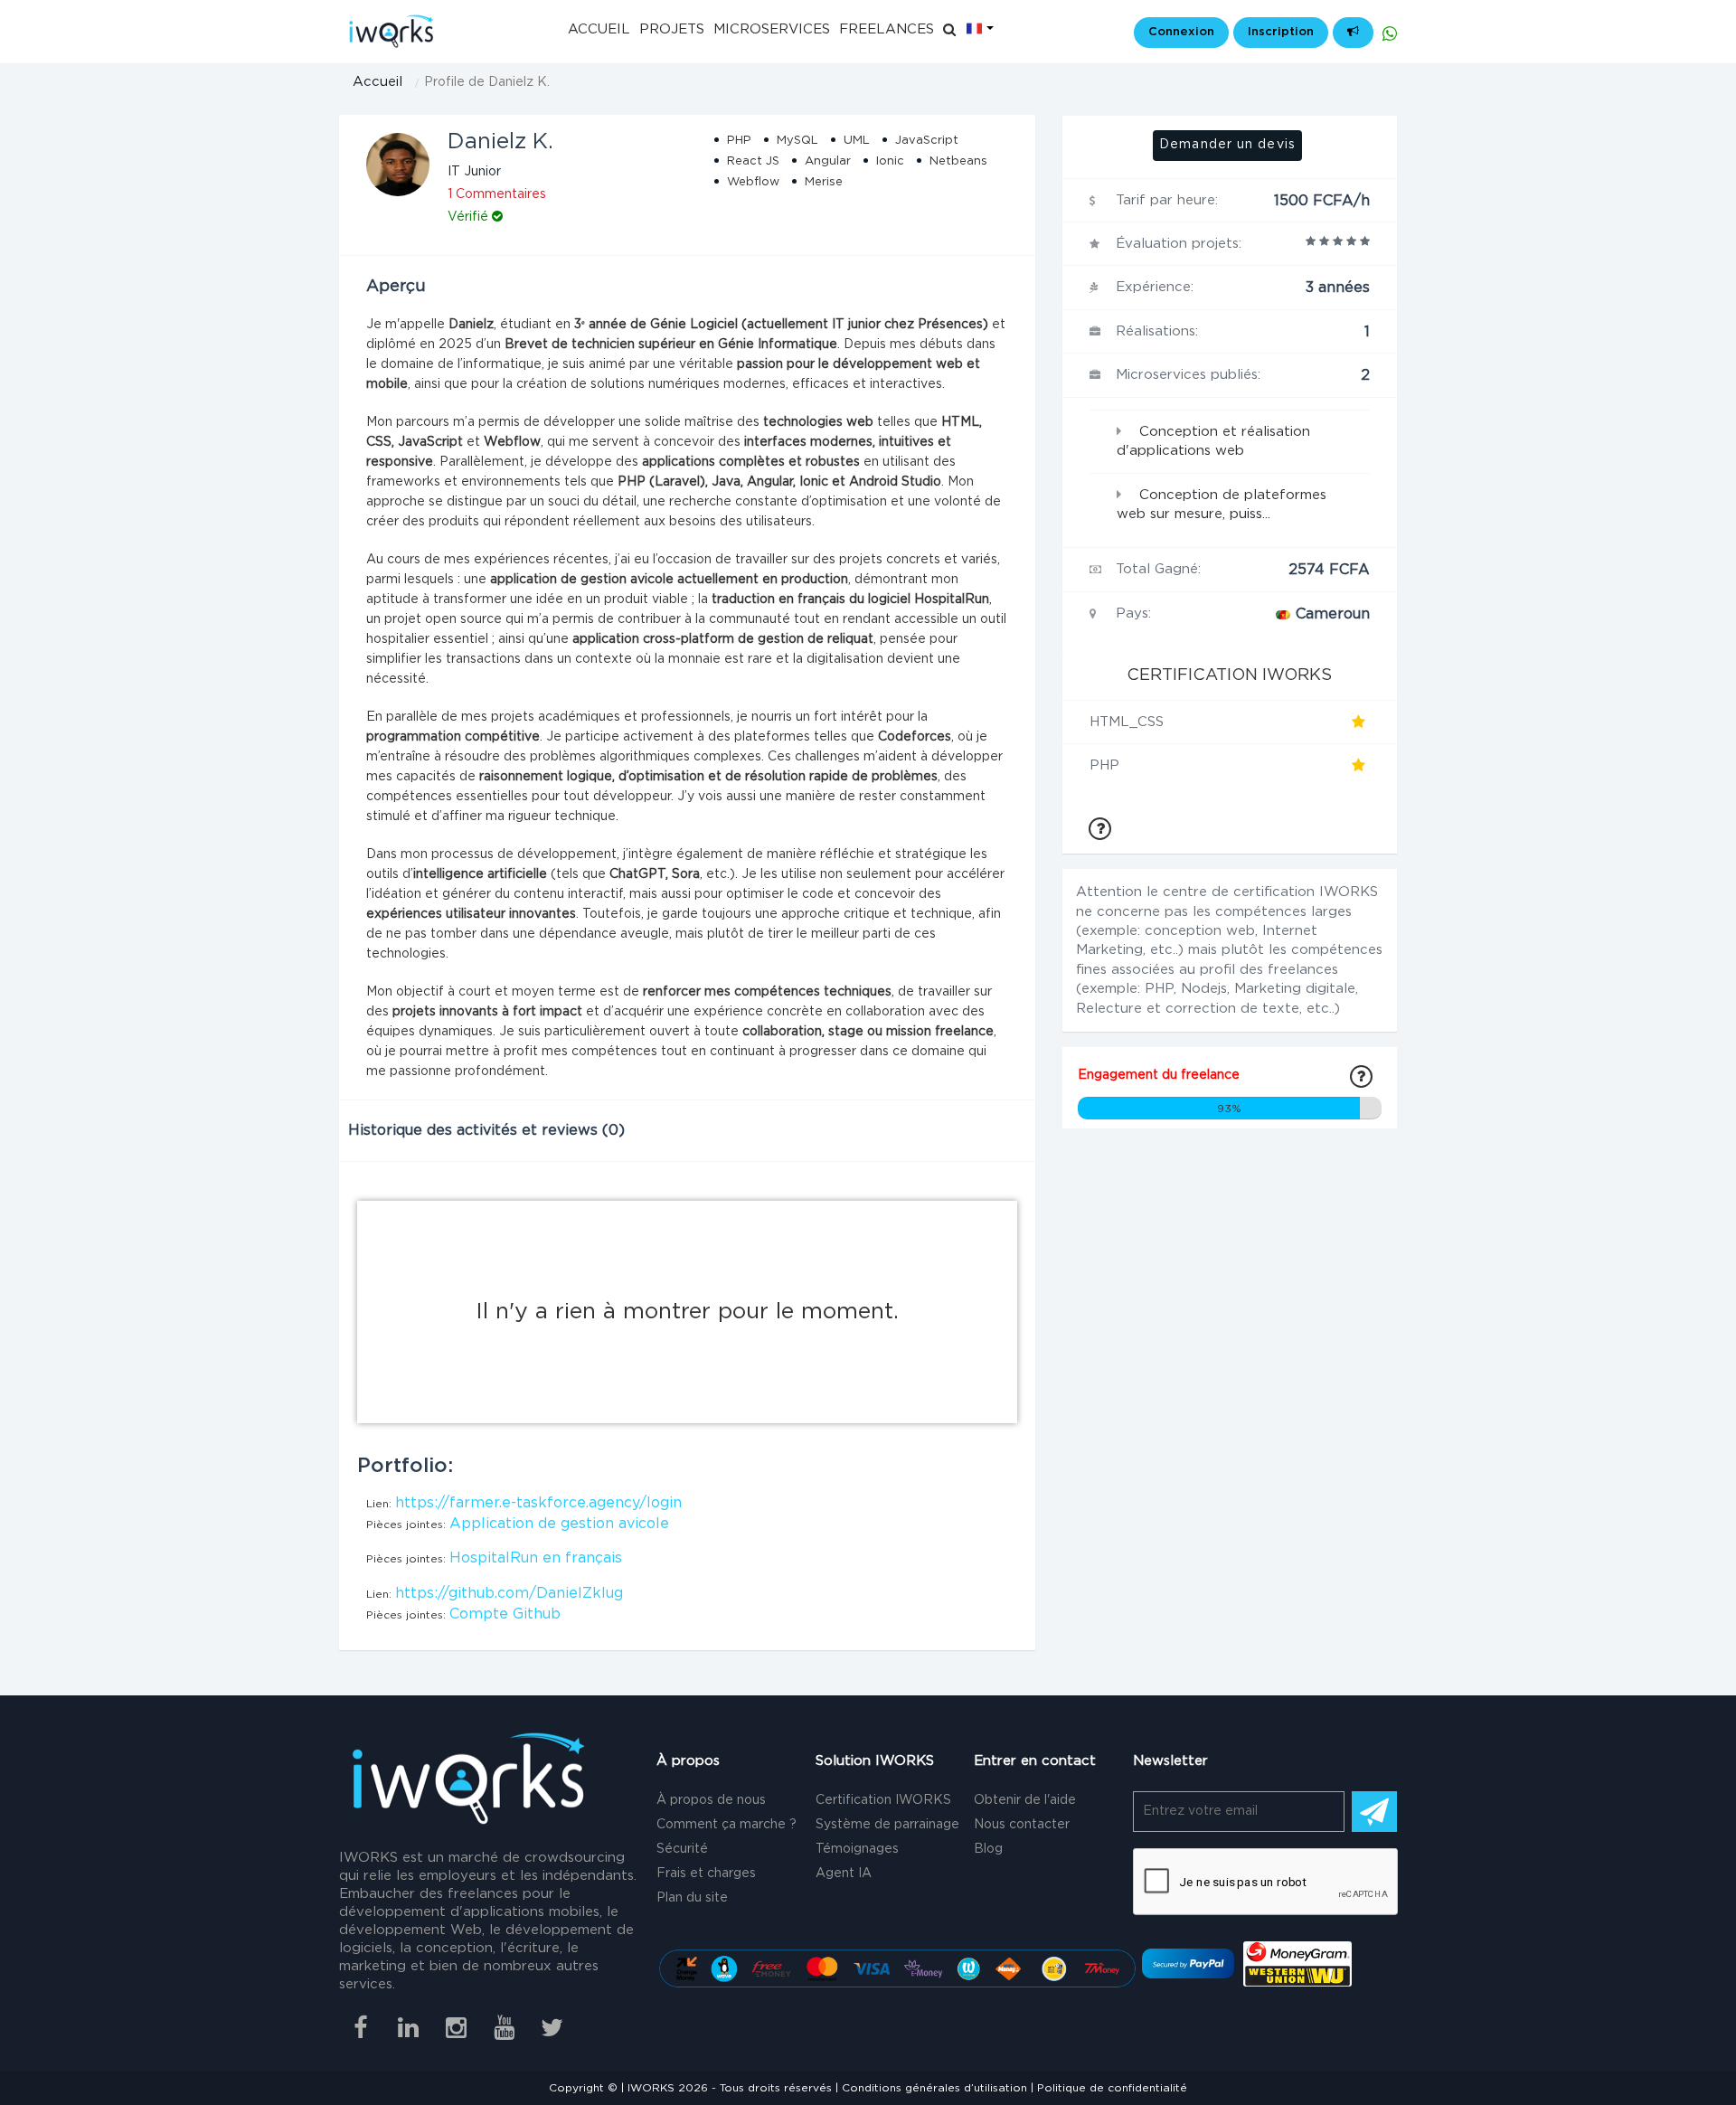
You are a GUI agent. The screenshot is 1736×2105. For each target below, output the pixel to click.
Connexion (1181, 32)
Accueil (377, 82)
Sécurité (682, 1849)
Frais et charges (706, 1874)
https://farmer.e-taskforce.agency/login (538, 1503)
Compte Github (505, 1614)
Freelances (887, 29)
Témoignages (857, 1849)
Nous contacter (1022, 1825)
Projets (672, 29)
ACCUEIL (599, 29)
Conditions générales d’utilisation (934, 2088)
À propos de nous (711, 1800)
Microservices (772, 29)
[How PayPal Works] (1188, 1963)
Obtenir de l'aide (1025, 1800)
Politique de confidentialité (1112, 2088)
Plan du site (692, 1898)
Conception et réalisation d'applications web (1213, 441)
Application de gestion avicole (559, 1524)
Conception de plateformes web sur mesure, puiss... (1222, 505)
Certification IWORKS (883, 1800)
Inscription (1281, 32)
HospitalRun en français (536, 1558)
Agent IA (844, 1874)
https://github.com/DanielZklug (509, 1593)
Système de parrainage (887, 1825)
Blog (988, 1849)
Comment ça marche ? (726, 1825)
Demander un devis (1227, 145)
